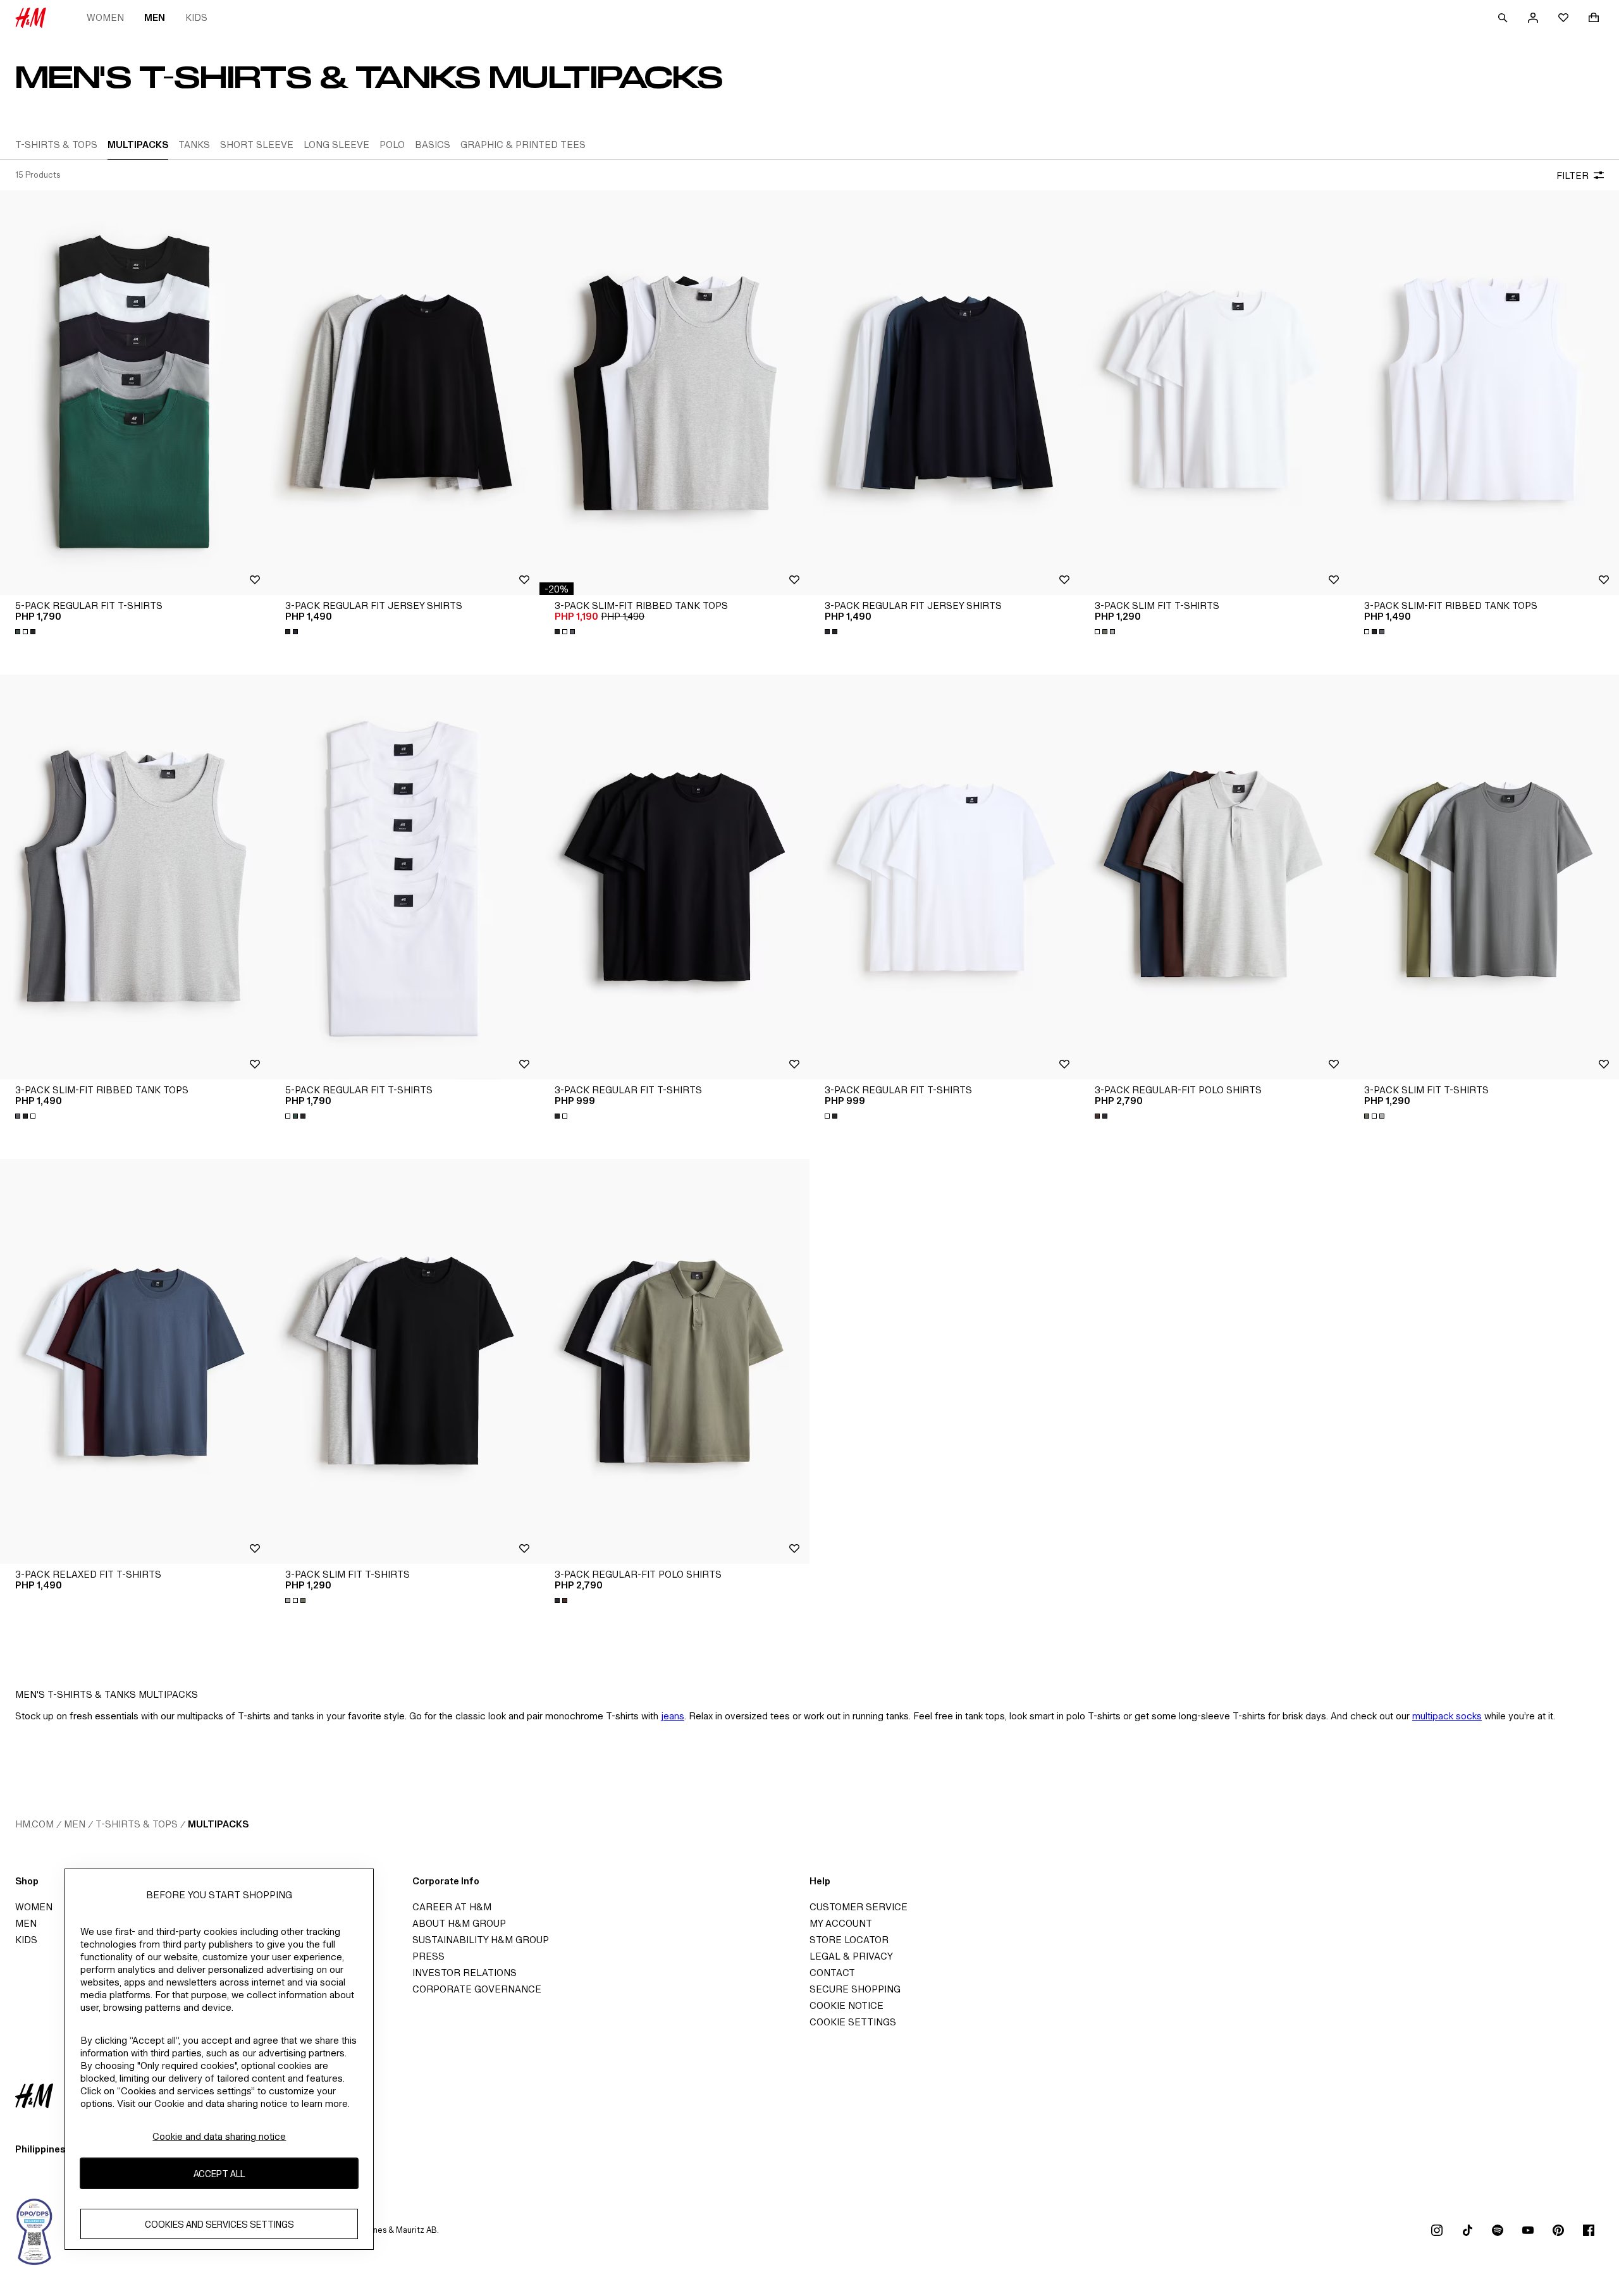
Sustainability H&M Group (481, 1940)
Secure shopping (855, 1989)
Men (155, 17)
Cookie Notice (846, 2005)
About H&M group (459, 1923)
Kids (196, 17)
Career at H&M (452, 1907)
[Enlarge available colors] (27, 632)
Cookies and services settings (219, 2224)
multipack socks (1447, 1716)
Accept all (219, 2174)
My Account (841, 1923)
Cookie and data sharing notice (219, 2136)
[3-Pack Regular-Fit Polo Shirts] (1215, 877)
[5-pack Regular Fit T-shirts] (135, 393)
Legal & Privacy (851, 1956)
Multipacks (218, 1824)
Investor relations (465, 1973)
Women (105, 17)
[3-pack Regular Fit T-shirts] (674, 877)
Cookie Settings (853, 2022)
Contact (832, 1973)
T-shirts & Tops (137, 1824)
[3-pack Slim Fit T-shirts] (1215, 393)
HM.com (34, 1824)
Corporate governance (477, 1989)
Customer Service (859, 1907)
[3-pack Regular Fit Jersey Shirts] (405, 393)
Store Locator (849, 1940)
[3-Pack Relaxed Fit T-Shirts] (135, 1361)
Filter (1573, 175)
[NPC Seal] (35, 2230)
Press (428, 1956)
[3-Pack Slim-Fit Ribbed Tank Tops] (674, 393)
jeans (673, 1716)
